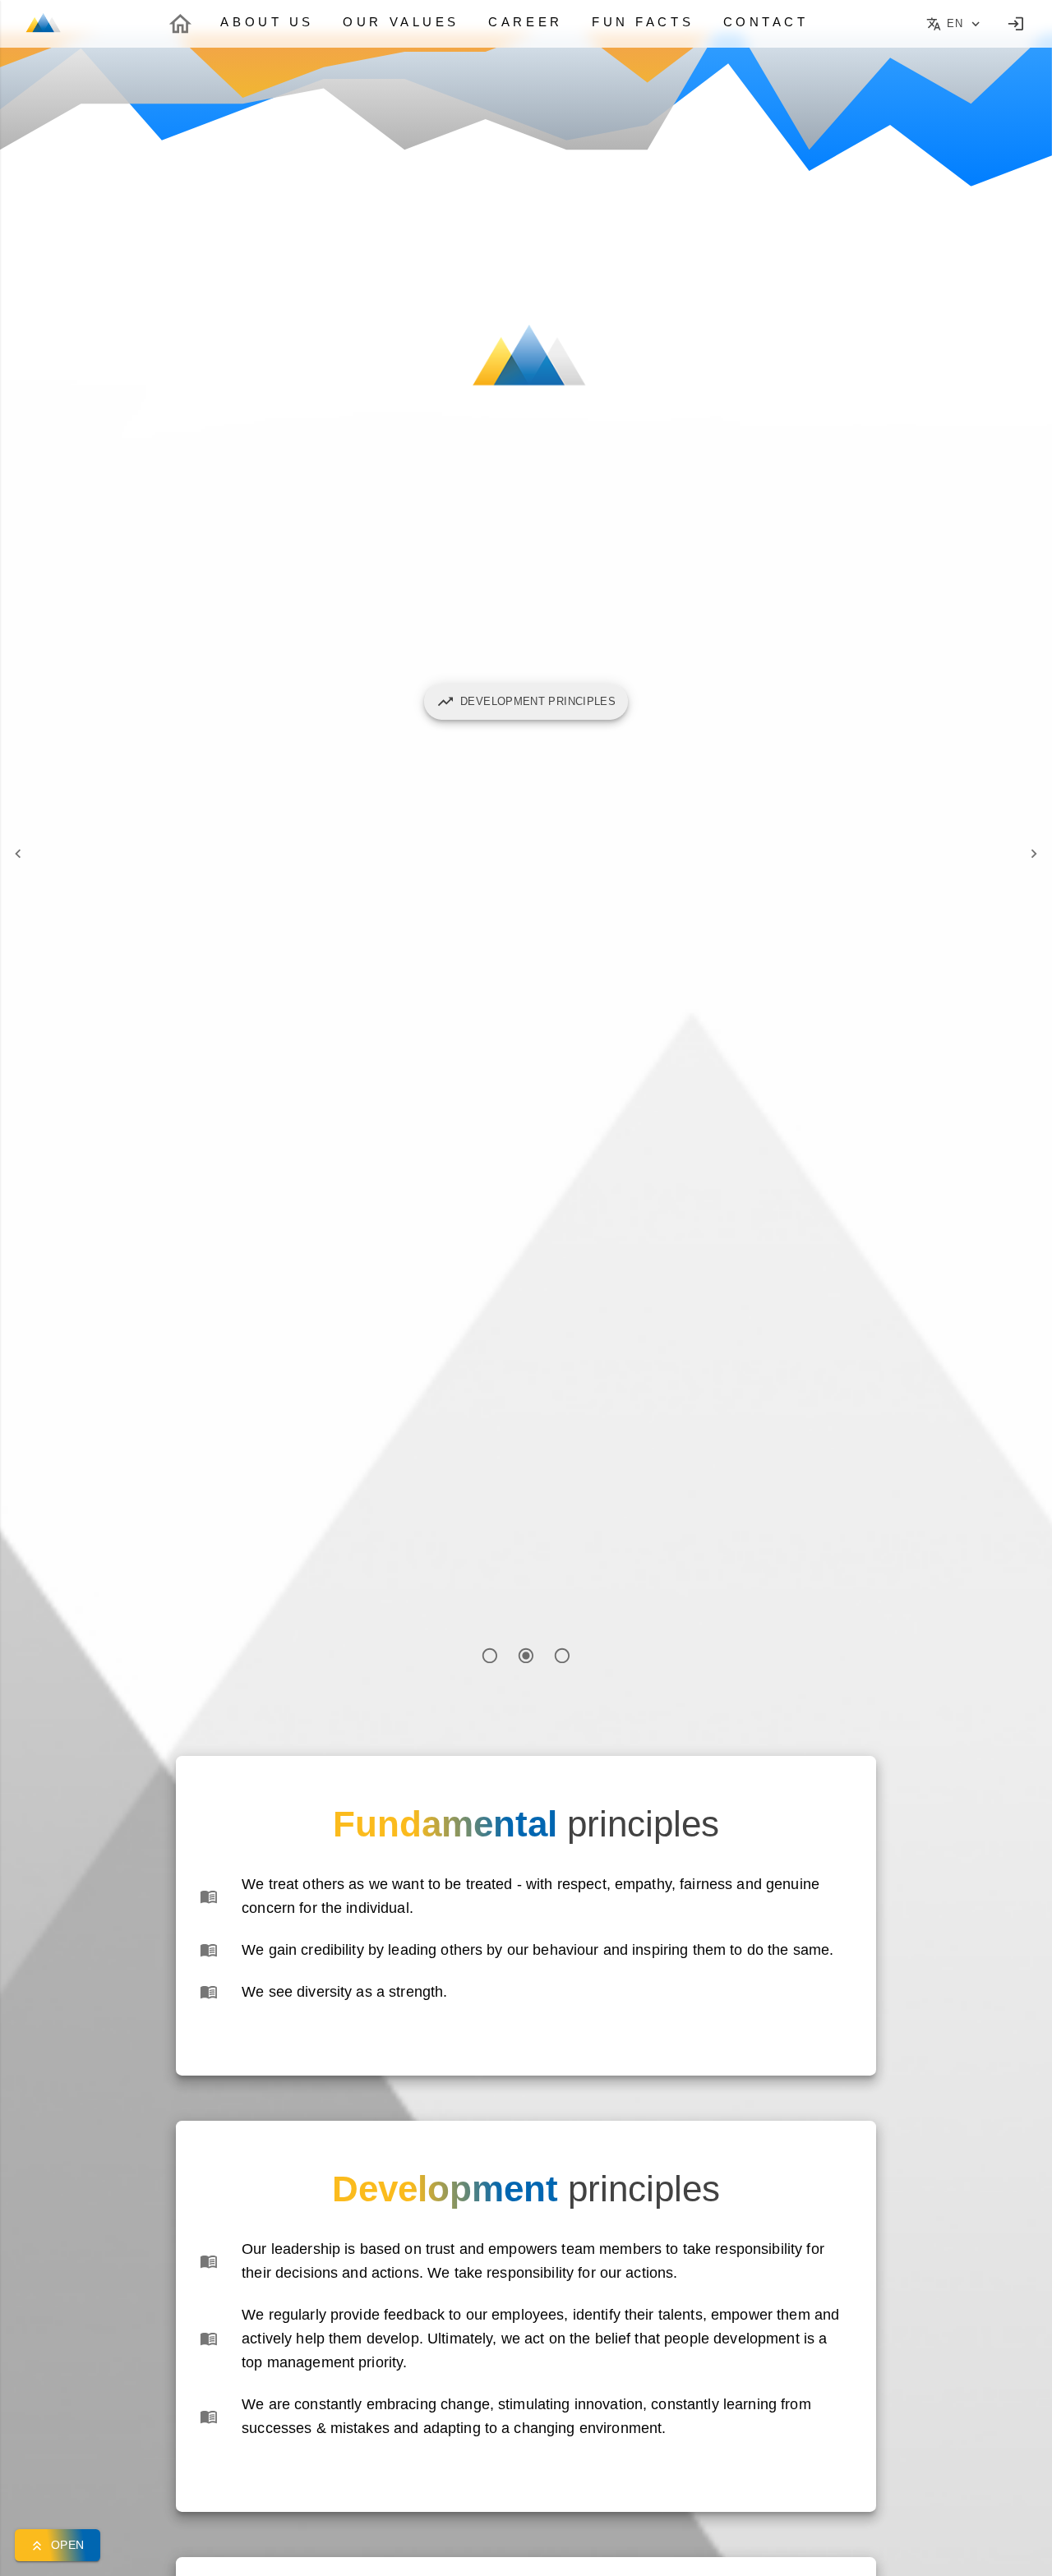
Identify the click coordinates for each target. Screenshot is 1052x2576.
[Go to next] (1034, 854)
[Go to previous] (18, 854)
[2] (526, 1656)
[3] (562, 1656)
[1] (491, 1656)
